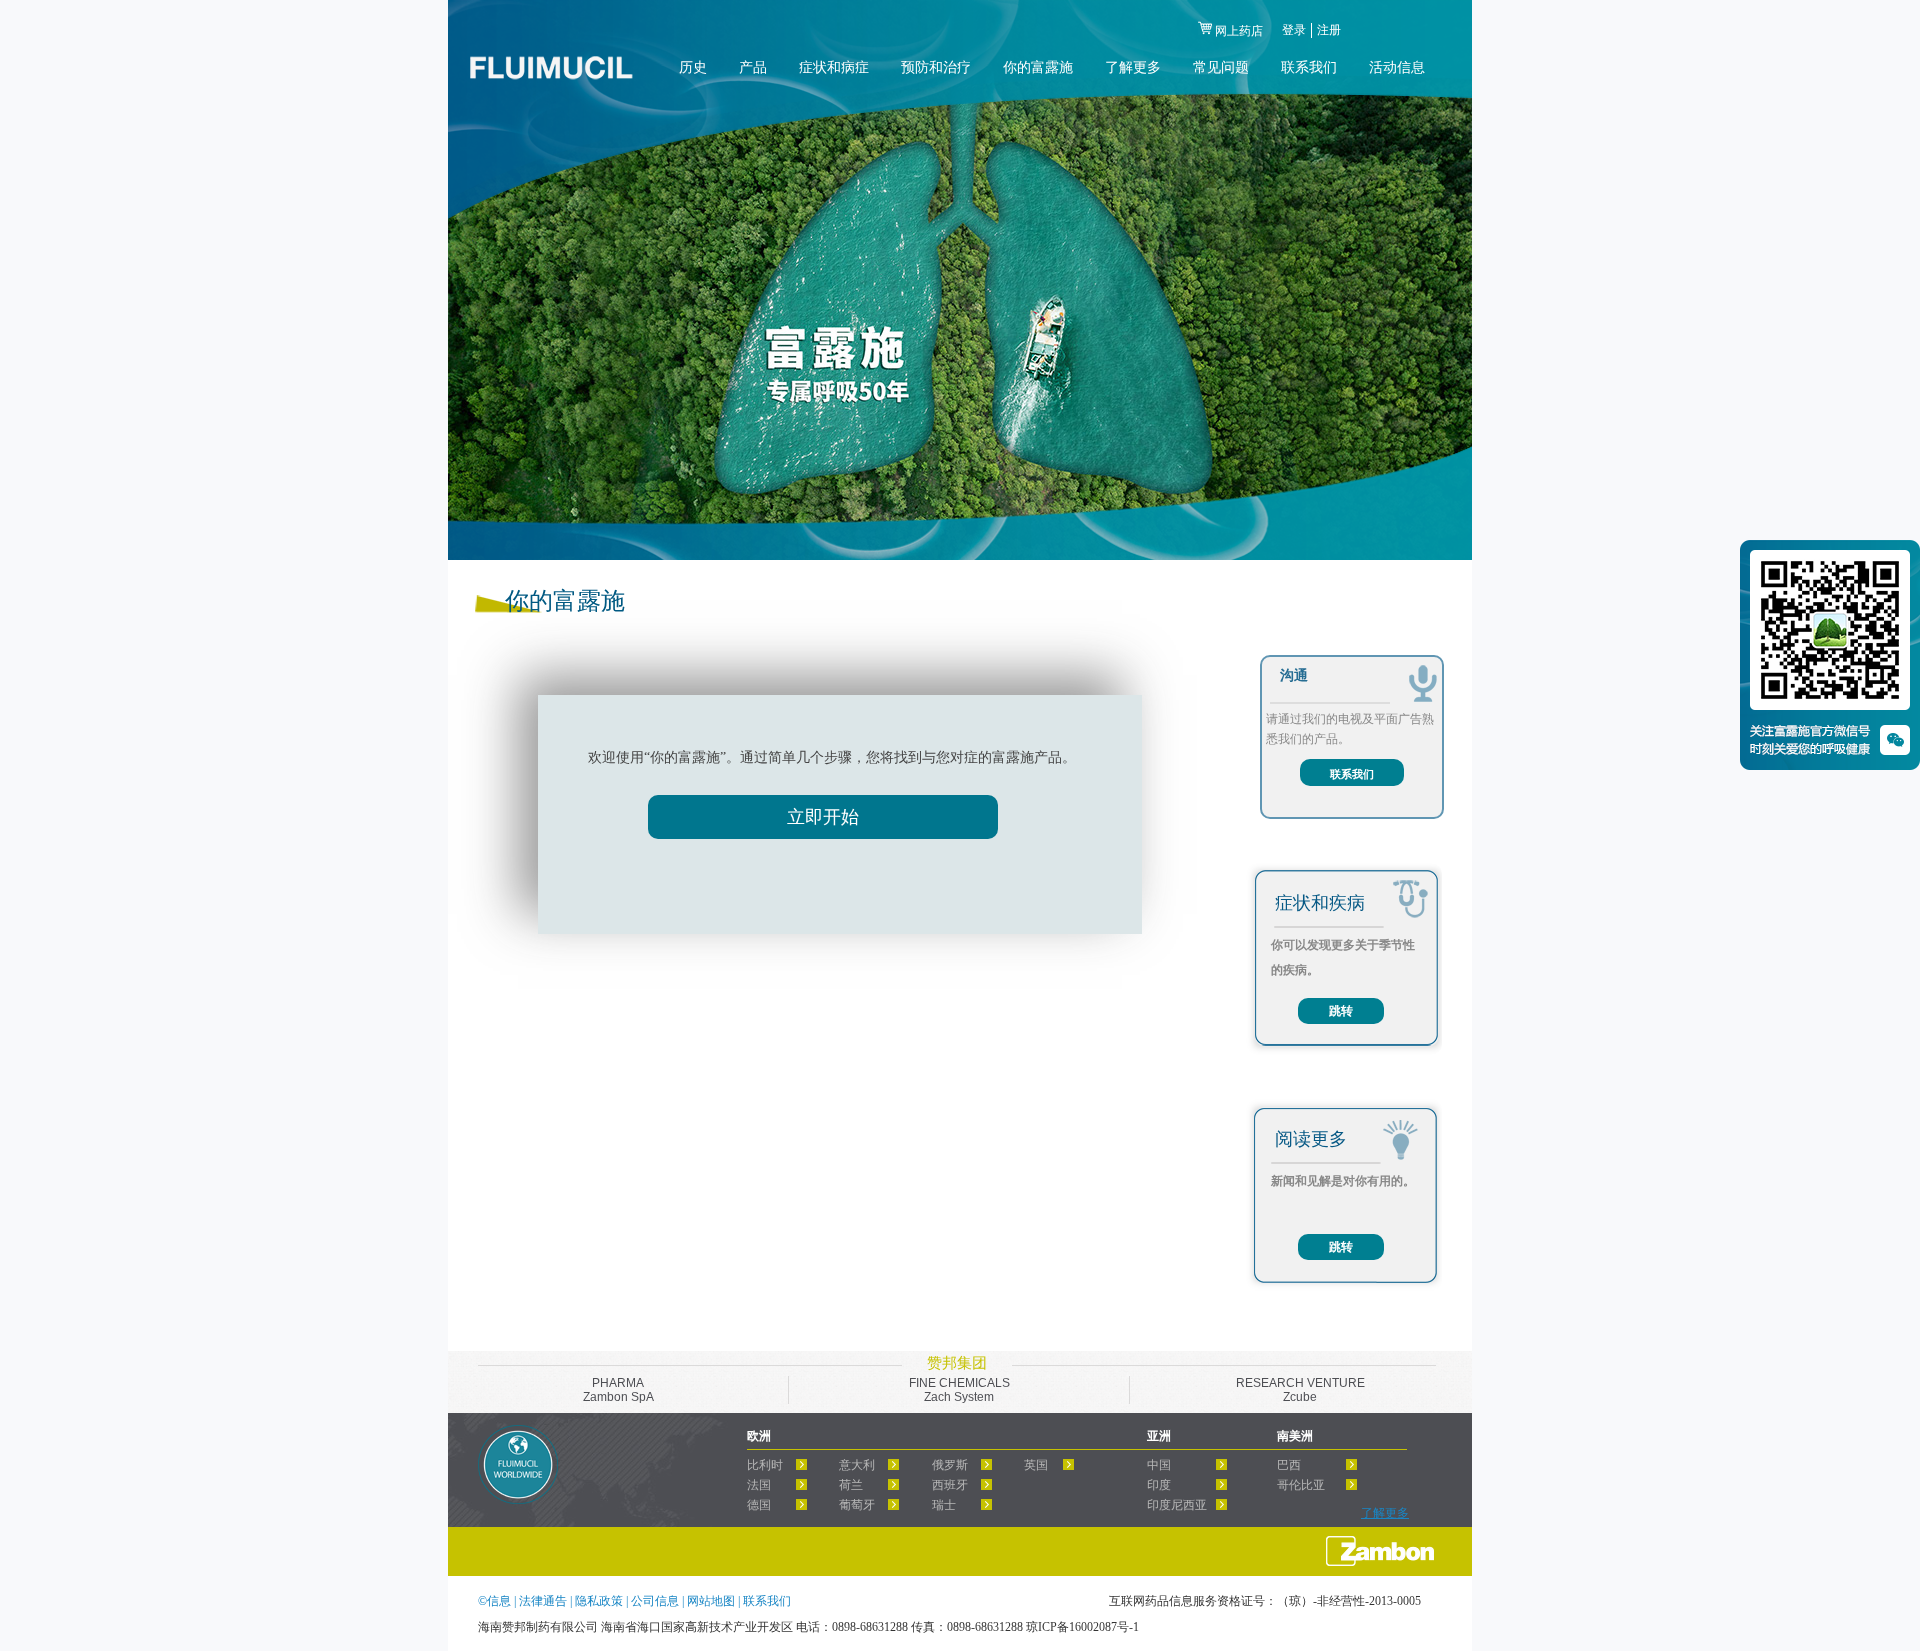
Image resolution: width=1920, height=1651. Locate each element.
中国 (1159, 1465)
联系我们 (1352, 774)
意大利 (857, 1465)
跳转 (1341, 1011)
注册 (1329, 30)
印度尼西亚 (1177, 1505)
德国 (759, 1505)
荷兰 (851, 1485)
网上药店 (1239, 31)
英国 (1036, 1465)
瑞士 (944, 1505)
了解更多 (1385, 1513)
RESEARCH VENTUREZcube (1300, 1390)
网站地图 (712, 1601)
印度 (1159, 1485)
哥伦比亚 (1301, 1485)
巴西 (1289, 1465)
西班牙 (950, 1485)
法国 (759, 1485)
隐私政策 (600, 1601)
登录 (1294, 30)
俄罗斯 (950, 1465)
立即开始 (823, 817)
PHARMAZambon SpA (618, 1390)
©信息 (494, 1601)
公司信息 (656, 1601)
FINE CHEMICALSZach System (959, 1390)
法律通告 (544, 1601)
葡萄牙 (857, 1505)
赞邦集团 (957, 1363)
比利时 (765, 1465)
